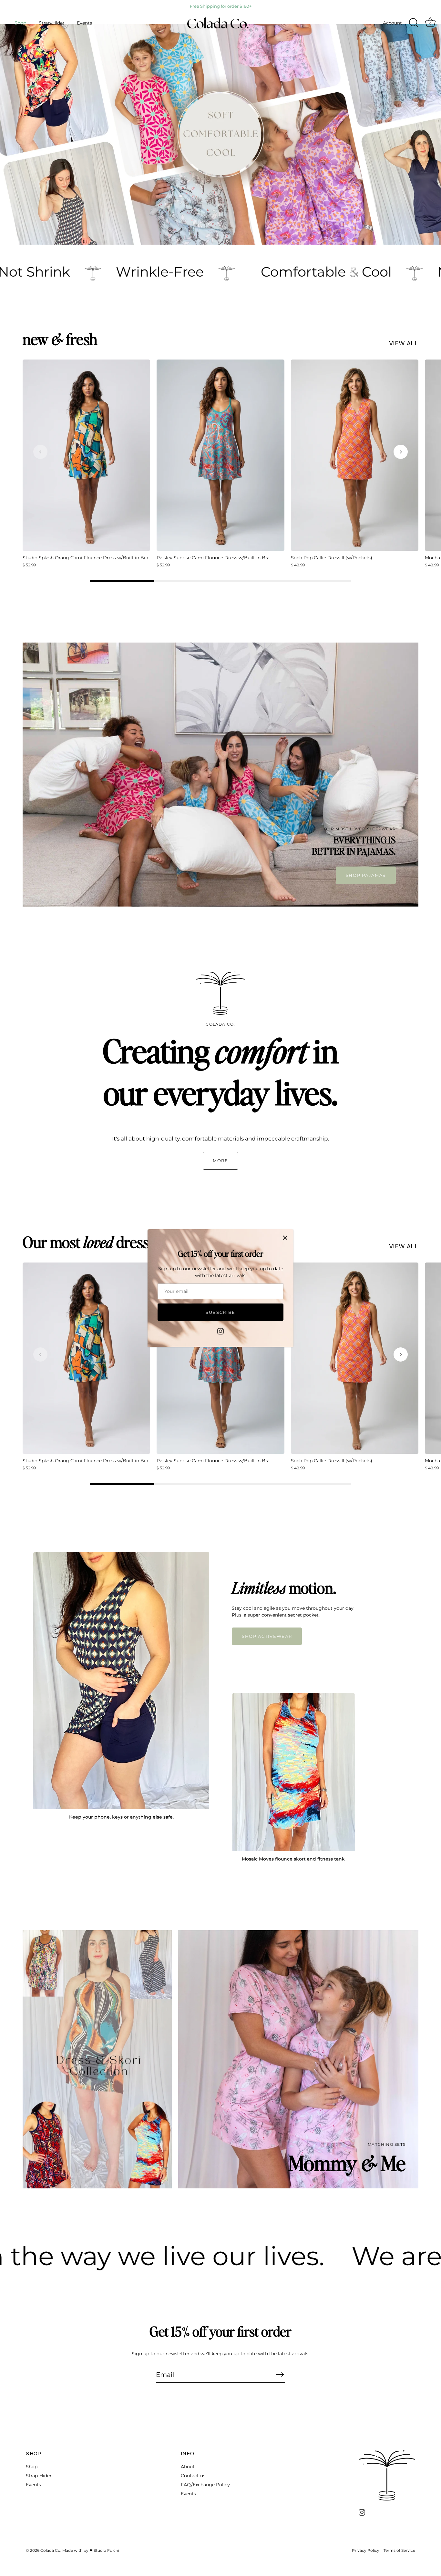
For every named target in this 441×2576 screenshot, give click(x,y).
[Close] (285, 1238)
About (188, 2467)
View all (404, 343)
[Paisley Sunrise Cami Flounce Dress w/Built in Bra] (220, 455)
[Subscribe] (280, 2374)
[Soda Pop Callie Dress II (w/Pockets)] (355, 455)
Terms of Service (399, 2550)
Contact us (193, 2476)
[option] (221, 134)
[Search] (414, 23)
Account (392, 23)
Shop (20, 23)
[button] (40, 452)
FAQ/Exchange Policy (205, 2485)
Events (84, 23)
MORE (221, 1161)
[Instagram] (221, 1331)
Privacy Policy (366, 2550)
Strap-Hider (52, 23)
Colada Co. (51, 2550)
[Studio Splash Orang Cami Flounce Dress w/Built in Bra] (86, 455)
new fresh (60, 339)
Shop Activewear (267, 1636)
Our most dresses (92, 1242)
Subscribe (221, 1312)
